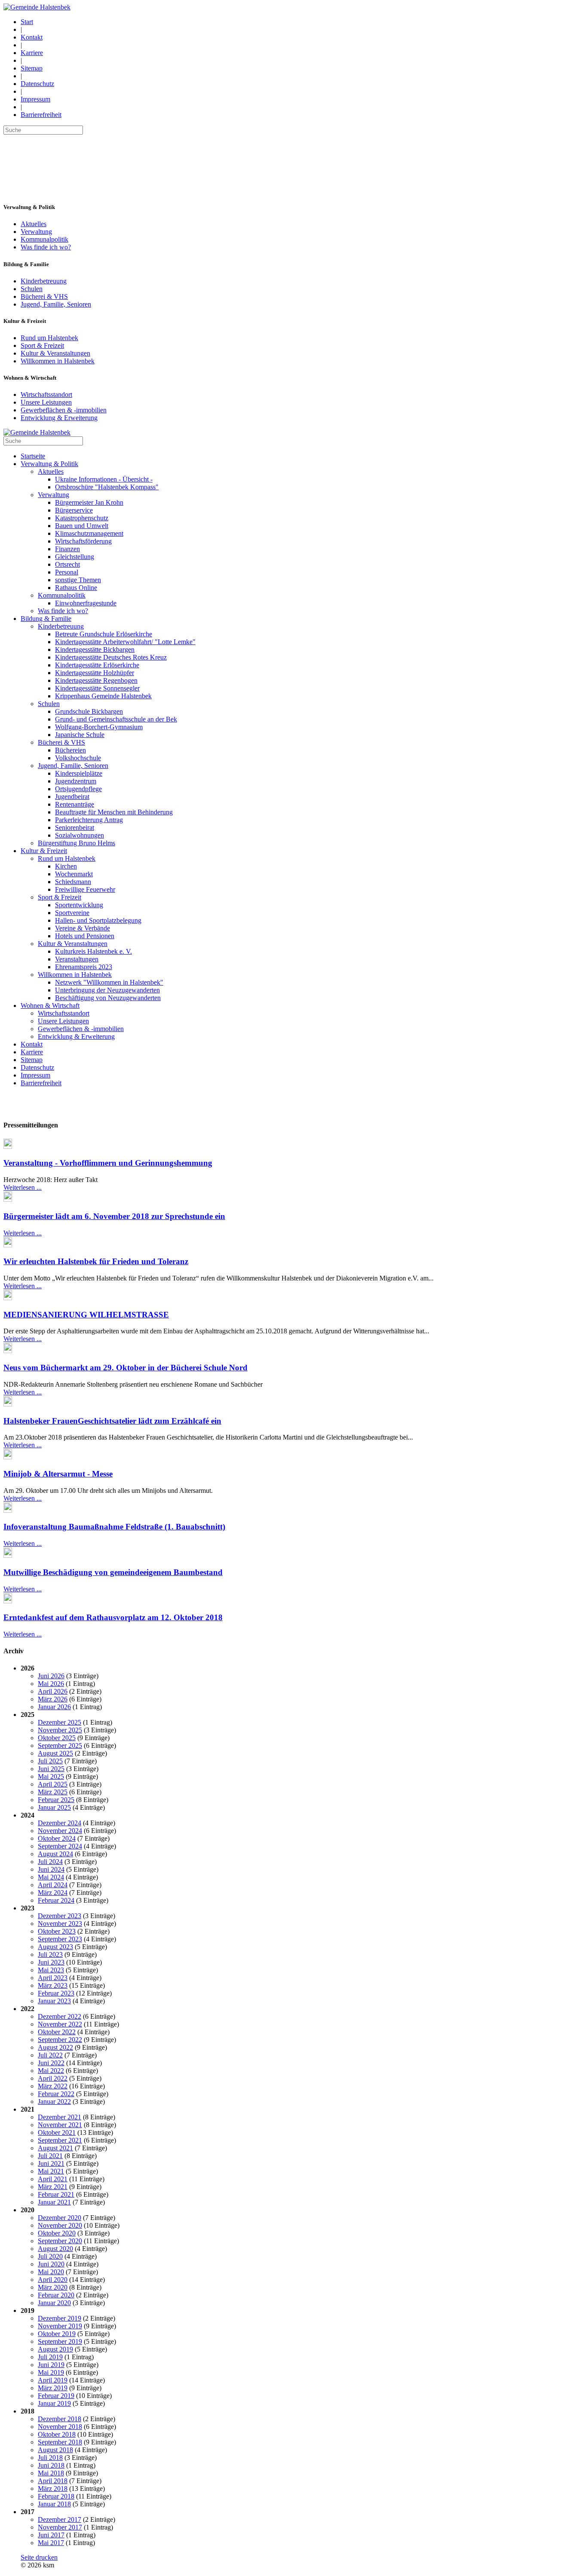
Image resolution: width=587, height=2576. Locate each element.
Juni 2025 (51, 1769)
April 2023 (53, 1978)
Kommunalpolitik (44, 239)
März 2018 (53, 2488)
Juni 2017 (51, 2535)
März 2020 (53, 2287)
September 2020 (60, 2241)
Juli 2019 (50, 2357)
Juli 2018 (50, 2458)
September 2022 (60, 2040)
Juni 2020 (51, 2264)
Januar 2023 (54, 2001)
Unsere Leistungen (46, 402)
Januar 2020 (54, 2303)
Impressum (35, 99)
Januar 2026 (54, 1707)
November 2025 (60, 1730)
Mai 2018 (51, 2473)
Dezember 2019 (60, 2318)
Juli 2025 (50, 1761)
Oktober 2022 (57, 2032)
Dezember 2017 (60, 2519)
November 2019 (60, 2326)
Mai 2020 (51, 2272)
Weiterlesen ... (23, 1187)
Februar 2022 (56, 2094)
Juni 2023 (51, 1962)
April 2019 (53, 2380)
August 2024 (55, 1854)
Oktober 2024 (57, 1838)
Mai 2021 (51, 2171)
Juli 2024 (50, 1862)
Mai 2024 (51, 1877)
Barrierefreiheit (41, 115)
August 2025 (55, 1753)
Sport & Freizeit (42, 345)
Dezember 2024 (60, 1823)
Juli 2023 (50, 1954)
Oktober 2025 (57, 1738)
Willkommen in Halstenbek (58, 361)
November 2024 (60, 1831)
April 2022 (53, 2078)
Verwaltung (36, 232)
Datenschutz (37, 84)
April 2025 (53, 1784)
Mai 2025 (51, 1776)
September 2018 (60, 2442)
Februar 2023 (56, 1993)
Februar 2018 (56, 2496)
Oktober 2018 (57, 2434)
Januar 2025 (54, 1807)
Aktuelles (34, 224)
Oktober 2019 (57, 2334)
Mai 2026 (51, 1684)
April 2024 (53, 1885)
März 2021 (53, 2187)
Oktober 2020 (57, 2233)
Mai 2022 (51, 2071)
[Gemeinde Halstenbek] (37, 7)
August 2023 (55, 1947)
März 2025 (53, 1792)
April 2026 (53, 1691)
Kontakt (32, 37)
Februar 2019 (56, 2396)
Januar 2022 (54, 2102)
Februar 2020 (56, 2295)
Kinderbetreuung (44, 281)
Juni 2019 (51, 2365)
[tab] (293, 1125)
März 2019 (53, 2388)
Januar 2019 (54, 2403)
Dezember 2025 (60, 1722)
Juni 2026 (51, 1676)
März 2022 (53, 2086)
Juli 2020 (50, 2256)
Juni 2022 (51, 2063)
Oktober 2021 (57, 2132)
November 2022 (60, 2024)
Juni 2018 (51, 2465)
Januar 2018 (54, 2504)
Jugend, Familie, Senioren (56, 304)
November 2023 (60, 1924)
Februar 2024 (56, 1900)
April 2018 (53, 2481)
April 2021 (53, 2179)
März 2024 (53, 1893)
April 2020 (53, 2280)
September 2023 (60, 1939)
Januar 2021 (54, 2202)
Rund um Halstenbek (49, 338)
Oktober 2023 (57, 1931)
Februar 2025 (56, 1800)
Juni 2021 (51, 2163)
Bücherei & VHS (44, 296)
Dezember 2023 (60, 1916)
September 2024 (60, 1846)
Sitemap (32, 68)
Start (27, 22)
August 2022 (55, 2047)
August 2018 (55, 2450)
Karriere (32, 53)
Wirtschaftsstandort (46, 395)
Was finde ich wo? (46, 247)
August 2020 (55, 2249)
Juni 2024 (51, 1869)
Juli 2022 (50, 2055)
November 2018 (60, 2427)
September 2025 (60, 1745)
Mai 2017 (51, 2543)
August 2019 (55, 2349)
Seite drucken (39, 2557)
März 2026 (53, 1699)
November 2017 (60, 2527)
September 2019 (60, 2341)
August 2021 (55, 2148)
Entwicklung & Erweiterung (59, 418)
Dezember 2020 (60, 2218)
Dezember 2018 (60, 2419)
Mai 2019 (51, 2372)
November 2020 (60, 2225)
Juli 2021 (50, 2156)
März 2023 (53, 1985)
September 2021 (60, 2140)
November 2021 (60, 2125)
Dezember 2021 (60, 2117)
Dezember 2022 (60, 2016)
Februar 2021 (56, 2194)
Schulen (32, 289)
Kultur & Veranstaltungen (55, 353)
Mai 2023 (51, 1970)
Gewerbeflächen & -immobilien (64, 410)
